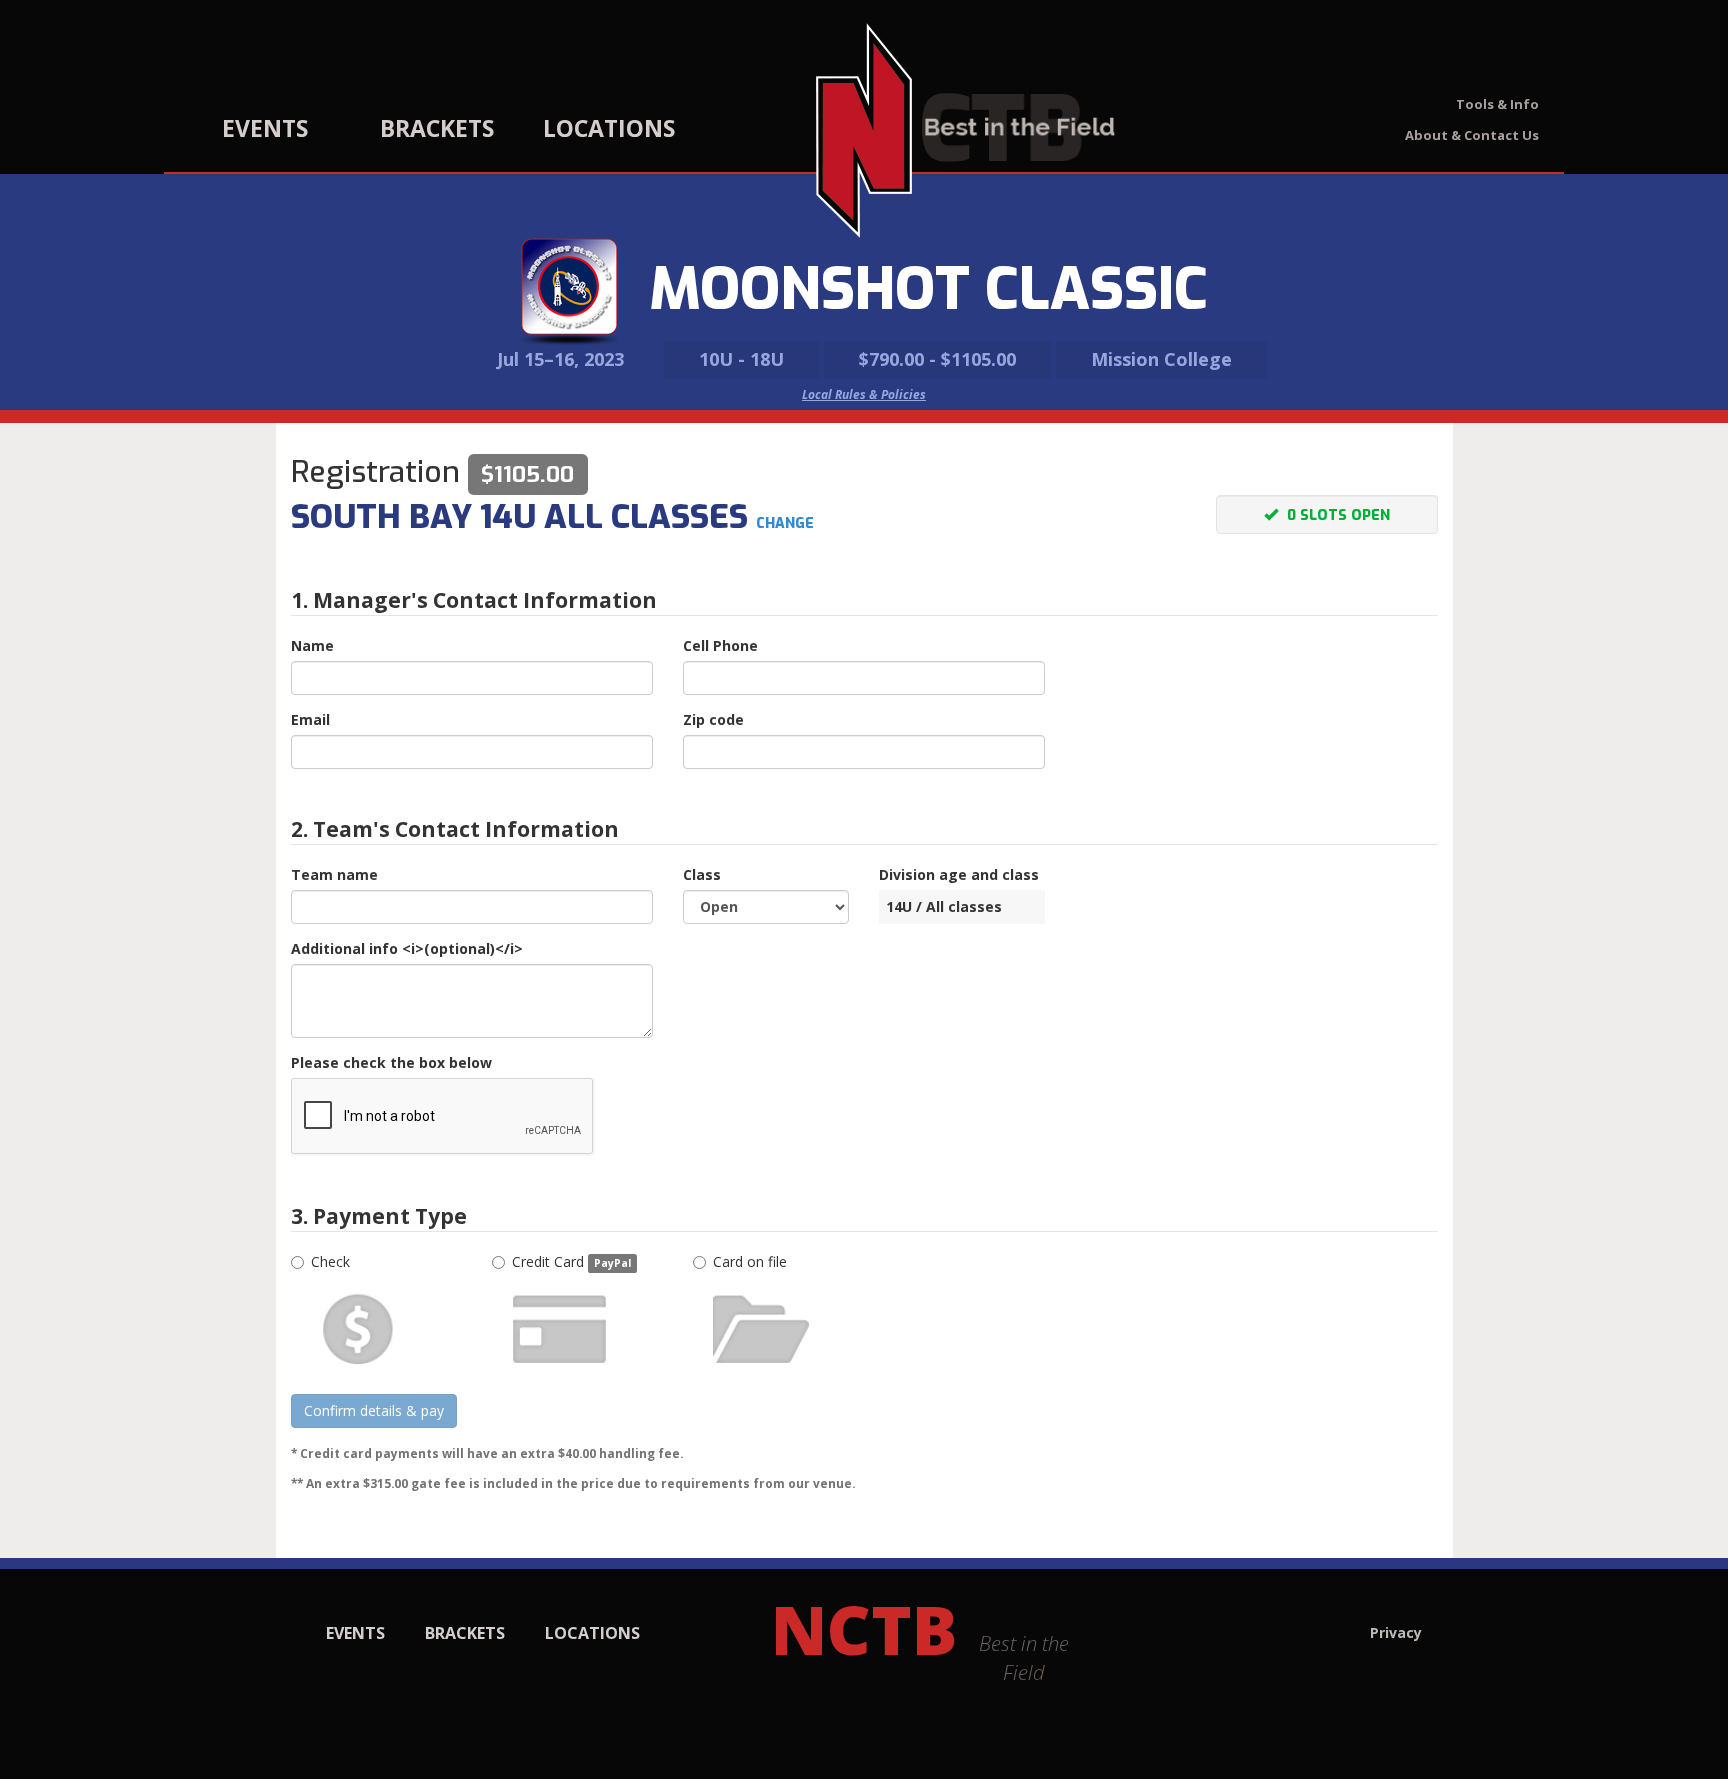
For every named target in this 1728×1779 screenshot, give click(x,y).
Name (312, 645)
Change (785, 523)
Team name (334, 874)
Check (330, 1261)
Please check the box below (391, 1062)
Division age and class (959, 874)
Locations (609, 128)
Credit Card (571, 1261)
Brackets (437, 128)
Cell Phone (720, 645)
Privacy (1396, 1632)
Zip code (713, 719)
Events (265, 128)
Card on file (750, 1261)
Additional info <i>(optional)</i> (407, 948)
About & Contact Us (1472, 135)
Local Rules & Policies (864, 394)
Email (310, 719)
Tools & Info (1497, 104)
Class (702, 874)
